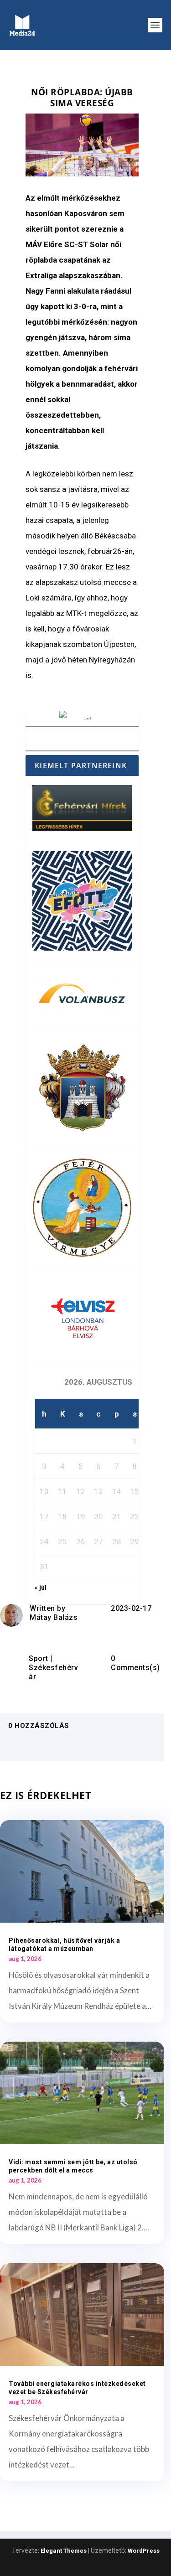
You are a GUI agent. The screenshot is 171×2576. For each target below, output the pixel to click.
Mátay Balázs (54, 1617)
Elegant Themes (64, 2551)
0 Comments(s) (135, 1663)
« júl (41, 1588)
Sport (39, 1658)
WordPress (144, 2551)
